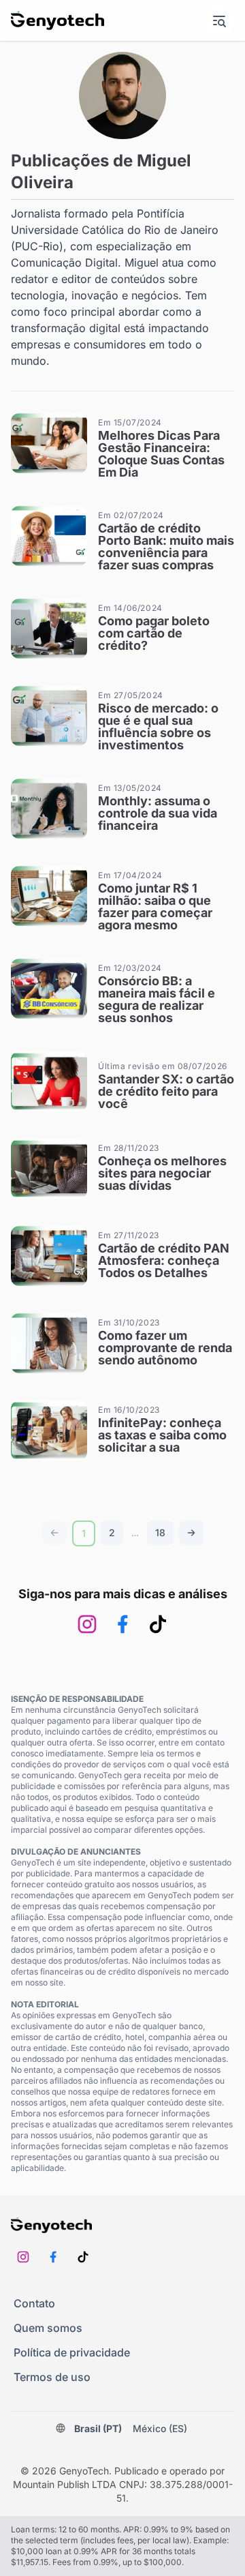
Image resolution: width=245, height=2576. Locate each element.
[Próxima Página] (191, 1533)
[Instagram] (87, 1624)
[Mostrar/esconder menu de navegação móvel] (219, 20)
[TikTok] (158, 1624)
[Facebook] (122, 1624)
